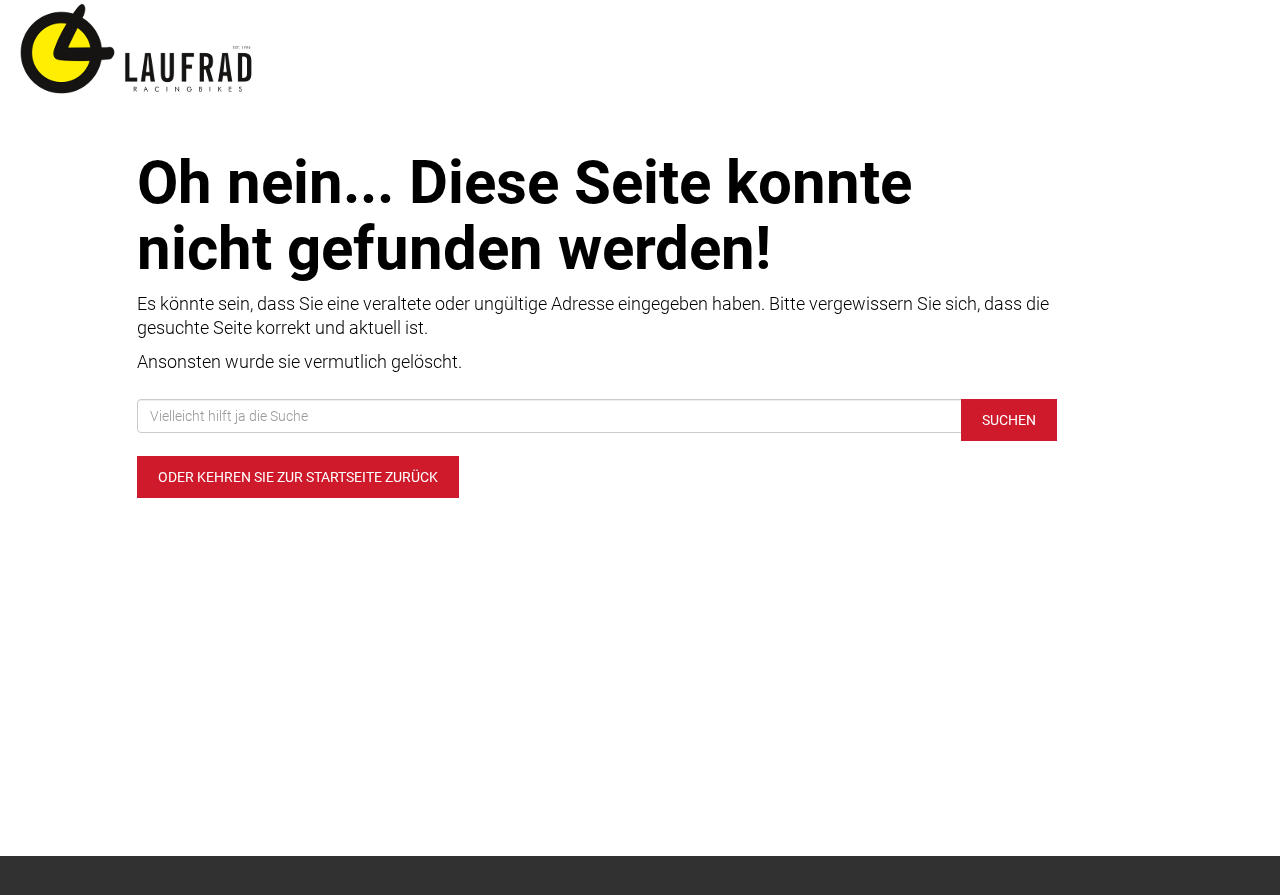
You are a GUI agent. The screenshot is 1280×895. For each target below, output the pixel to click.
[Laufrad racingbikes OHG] (266, 50)
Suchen (1009, 420)
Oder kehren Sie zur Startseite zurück (298, 477)
